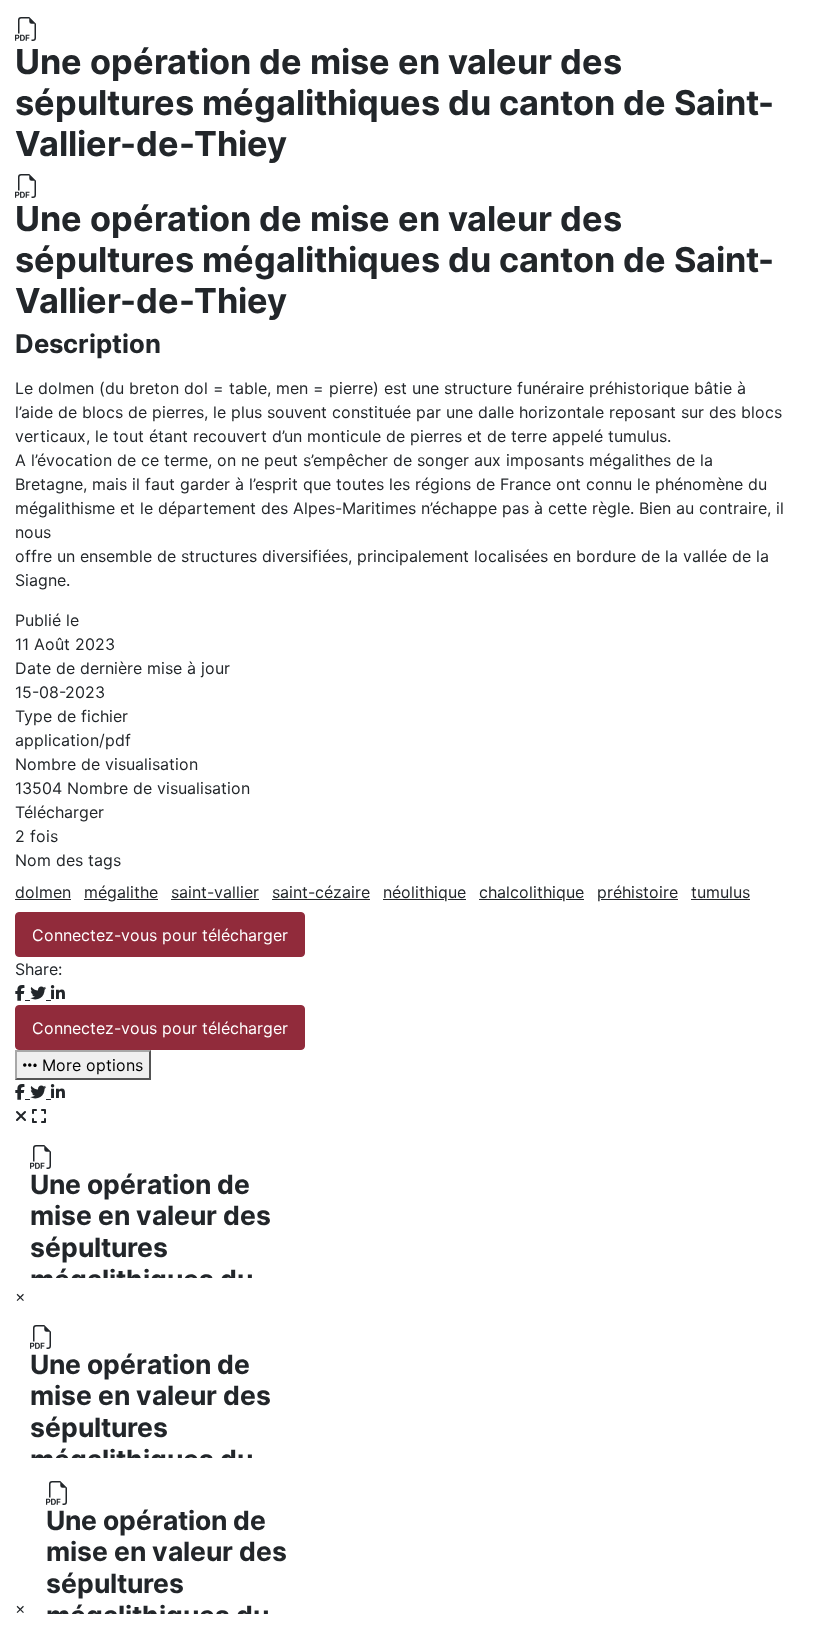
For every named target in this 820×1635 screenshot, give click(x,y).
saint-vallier (215, 892)
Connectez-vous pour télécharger (160, 935)
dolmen (43, 892)
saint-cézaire (321, 892)
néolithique (424, 892)
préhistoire (637, 892)
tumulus (720, 892)
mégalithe (121, 892)
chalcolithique (531, 892)
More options (90, 1065)
